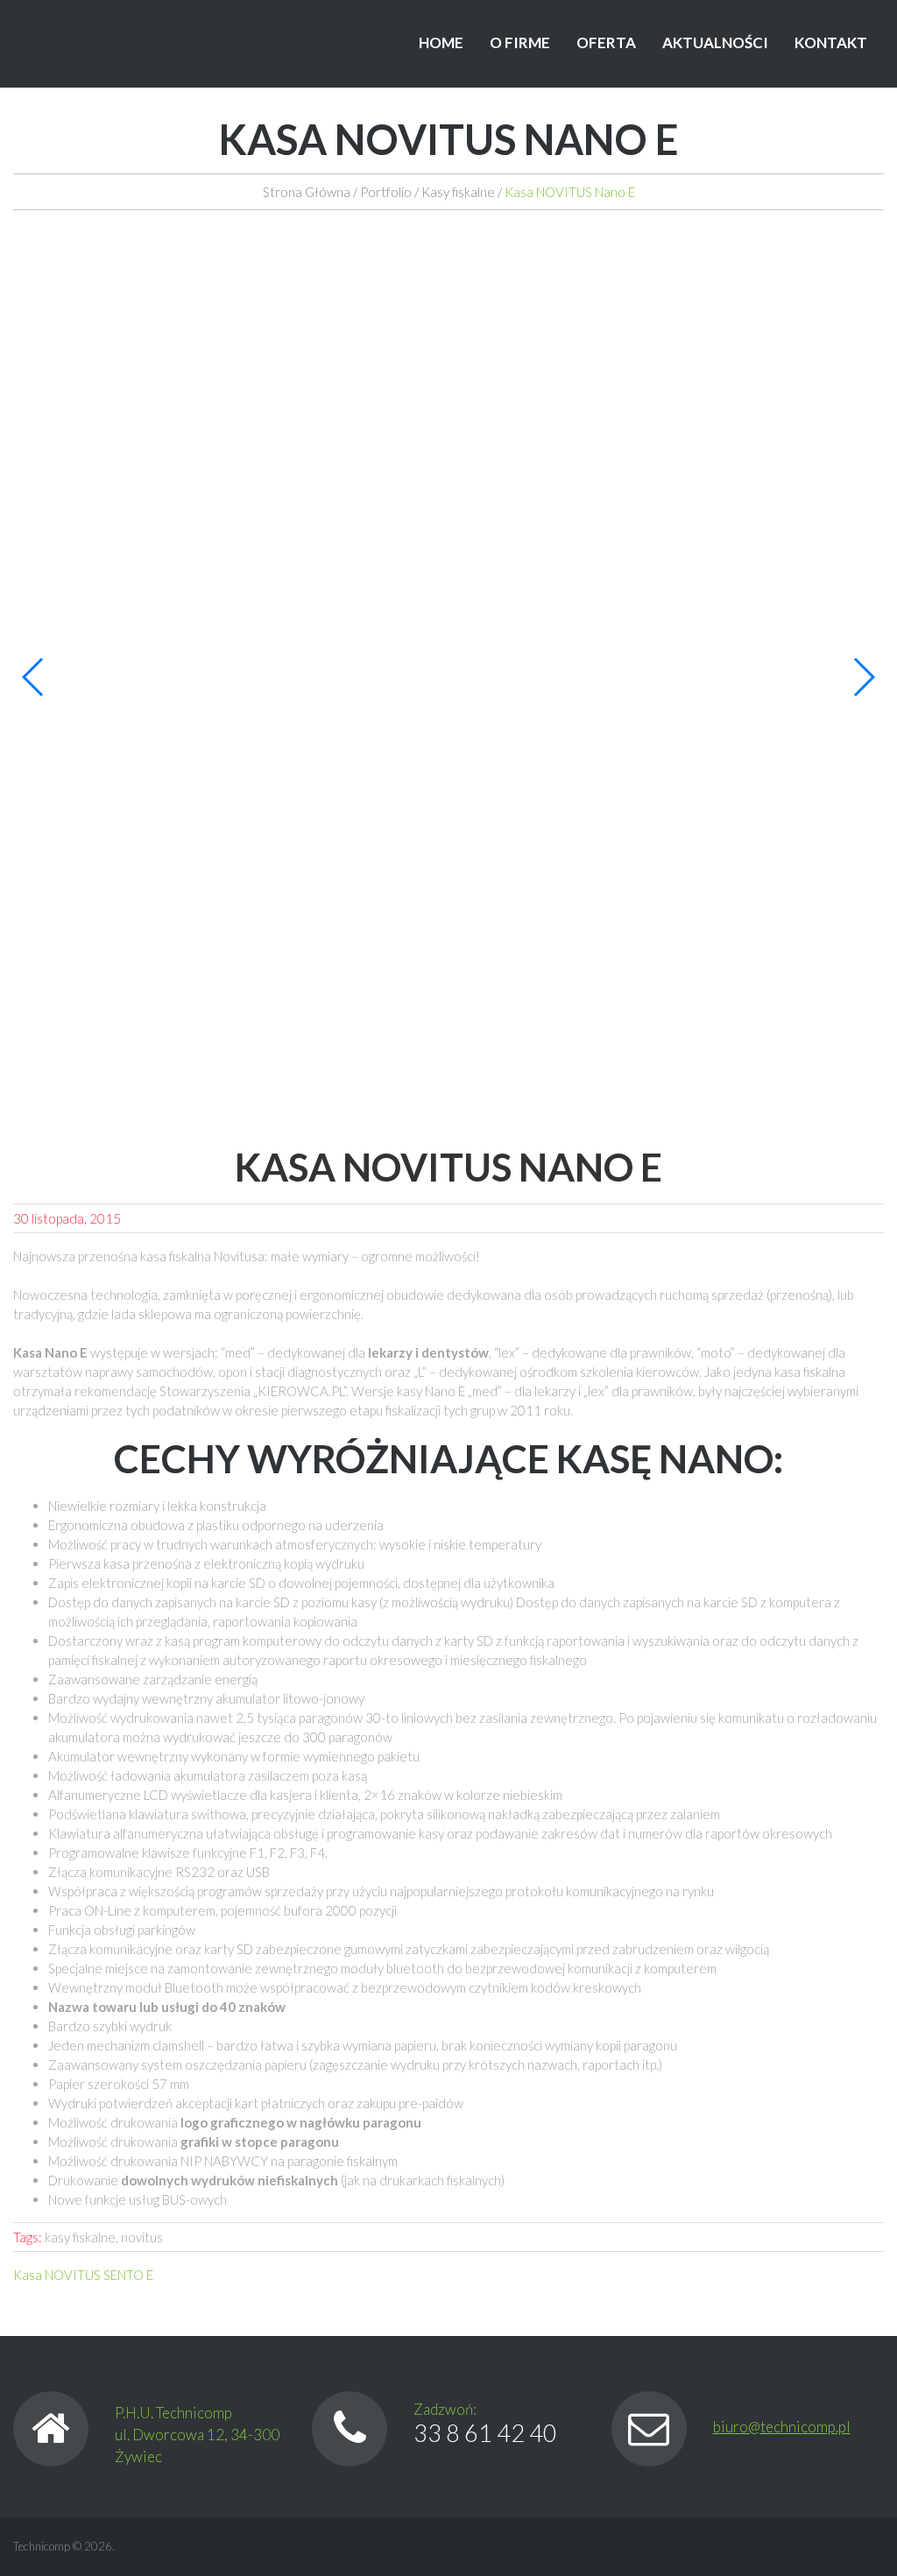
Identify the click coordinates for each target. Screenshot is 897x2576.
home (441, 42)
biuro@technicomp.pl (782, 2427)
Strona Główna (307, 192)
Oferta (606, 42)
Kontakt (831, 42)
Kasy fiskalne (458, 192)
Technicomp (42, 2546)
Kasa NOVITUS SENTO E (83, 2275)
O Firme (520, 42)
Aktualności (715, 42)
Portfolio (386, 192)
